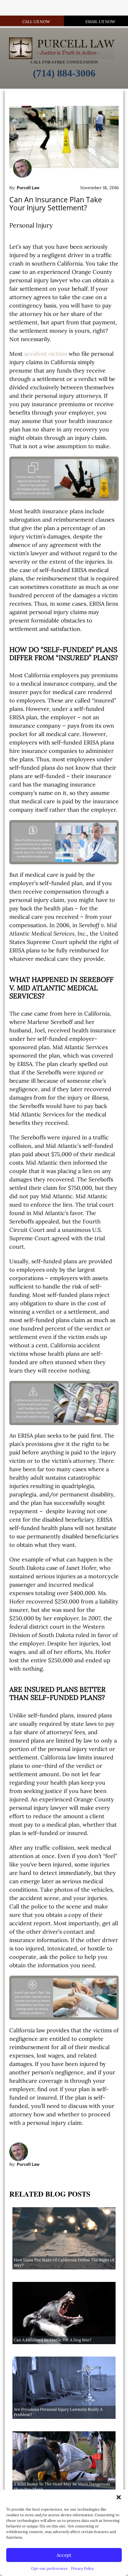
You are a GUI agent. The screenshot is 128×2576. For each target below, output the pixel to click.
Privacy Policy (82, 2568)
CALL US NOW (36, 22)
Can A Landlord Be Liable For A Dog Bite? (53, 2340)
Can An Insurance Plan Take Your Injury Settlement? (56, 204)
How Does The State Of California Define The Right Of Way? (64, 2263)
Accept (64, 2555)
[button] (119, 2497)
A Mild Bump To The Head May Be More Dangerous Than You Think (62, 2487)
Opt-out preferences (49, 2568)
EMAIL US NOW (100, 22)
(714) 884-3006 (64, 73)
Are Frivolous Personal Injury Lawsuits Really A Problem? (58, 2412)
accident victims (46, 354)
